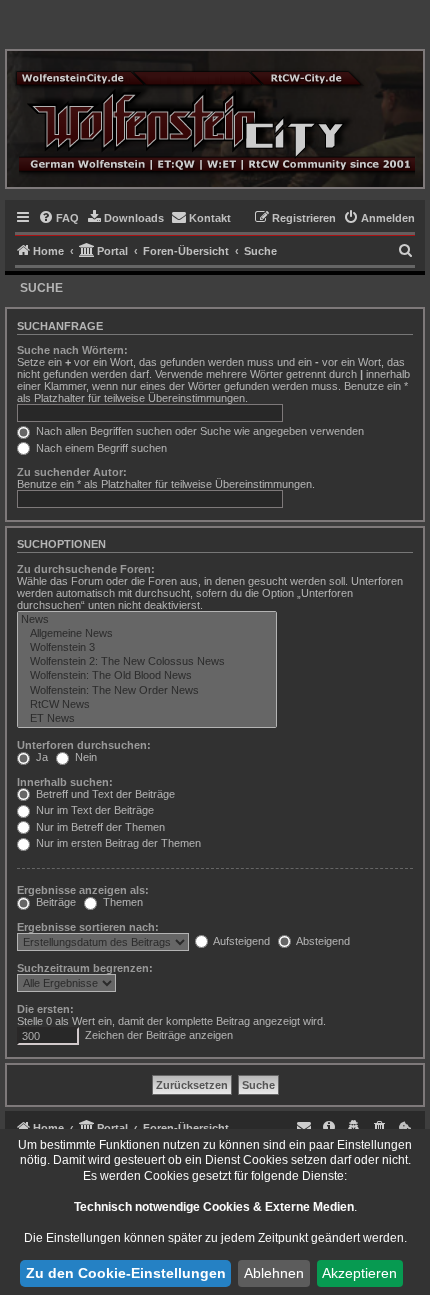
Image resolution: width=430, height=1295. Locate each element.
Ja (40, 757)
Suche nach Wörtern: (72, 350)
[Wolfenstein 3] (147, 648)
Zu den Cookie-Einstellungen (126, 1273)
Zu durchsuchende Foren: (86, 569)
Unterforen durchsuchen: (84, 745)
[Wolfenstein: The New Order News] (147, 691)
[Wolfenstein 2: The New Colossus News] (147, 662)
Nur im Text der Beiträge (93, 810)
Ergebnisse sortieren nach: (88, 927)
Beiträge (54, 902)
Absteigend (322, 941)
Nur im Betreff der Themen (99, 827)
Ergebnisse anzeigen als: (83, 890)
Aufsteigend (240, 941)
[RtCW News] (147, 705)
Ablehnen (274, 1273)
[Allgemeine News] (147, 634)
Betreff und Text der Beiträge (104, 794)
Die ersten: (45, 1009)
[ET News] (147, 719)
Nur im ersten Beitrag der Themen (117, 843)
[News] (147, 620)
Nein (84, 757)
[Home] (215, 118)
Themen (121, 902)
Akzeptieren (359, 1273)
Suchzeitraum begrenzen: (85, 968)
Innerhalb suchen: (65, 782)
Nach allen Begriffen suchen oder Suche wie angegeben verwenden (198, 431)
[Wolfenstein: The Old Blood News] (147, 676)
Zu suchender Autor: (72, 472)
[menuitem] (58, 218)
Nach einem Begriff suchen (100, 448)
